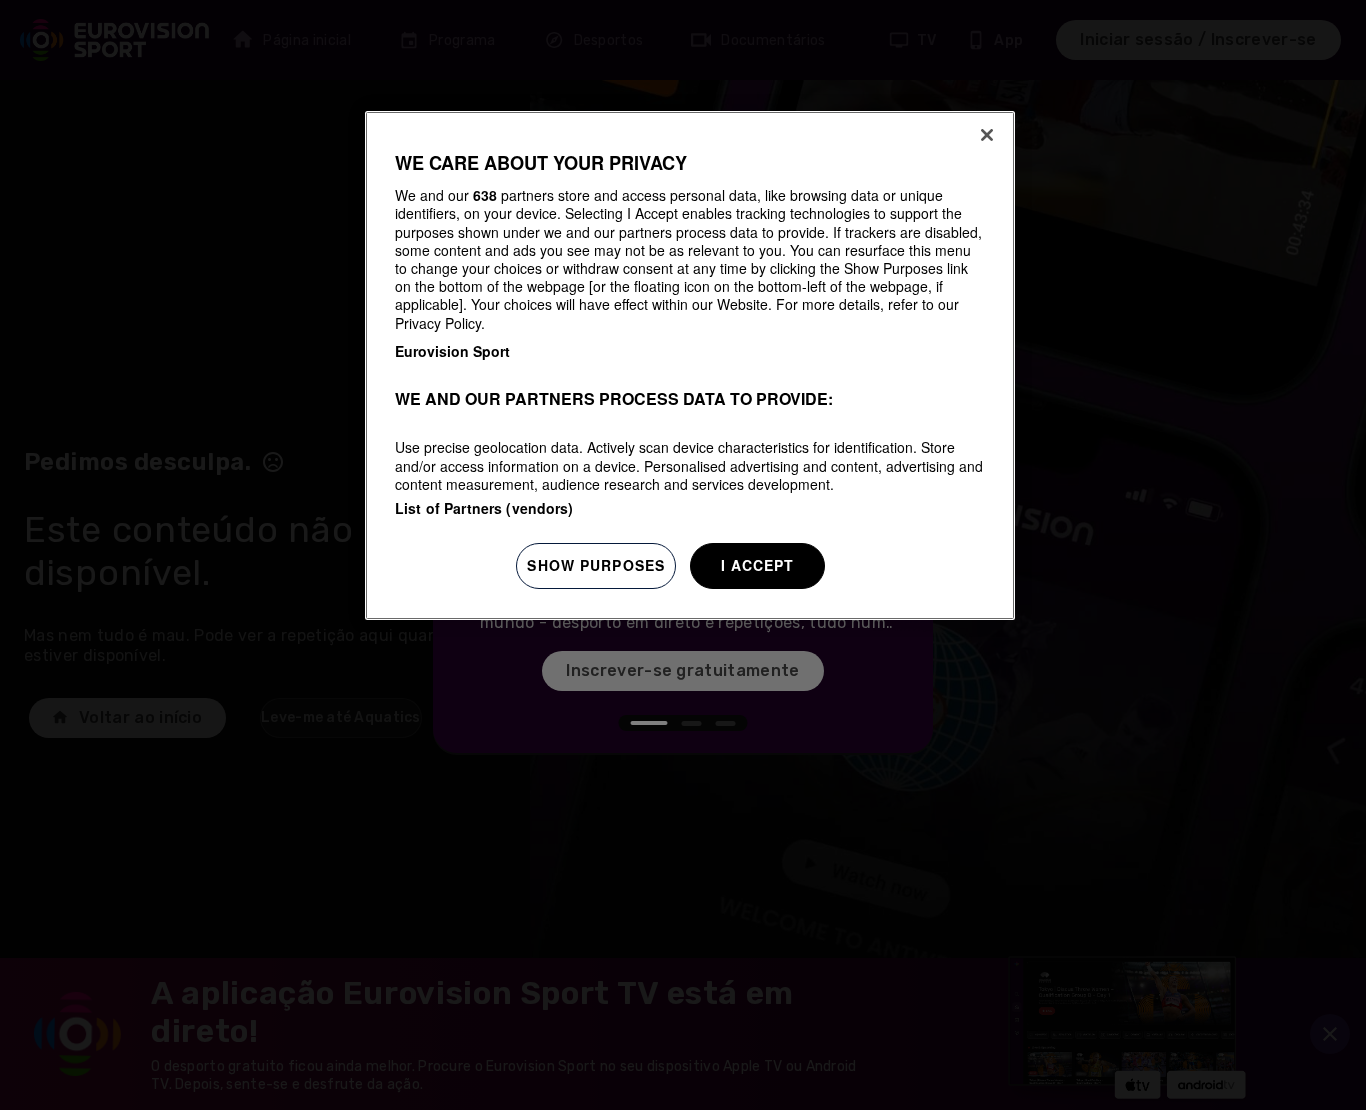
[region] (690, 365)
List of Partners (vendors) (484, 508)
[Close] (987, 135)
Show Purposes (596, 565)
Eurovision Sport (452, 351)
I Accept (758, 565)
